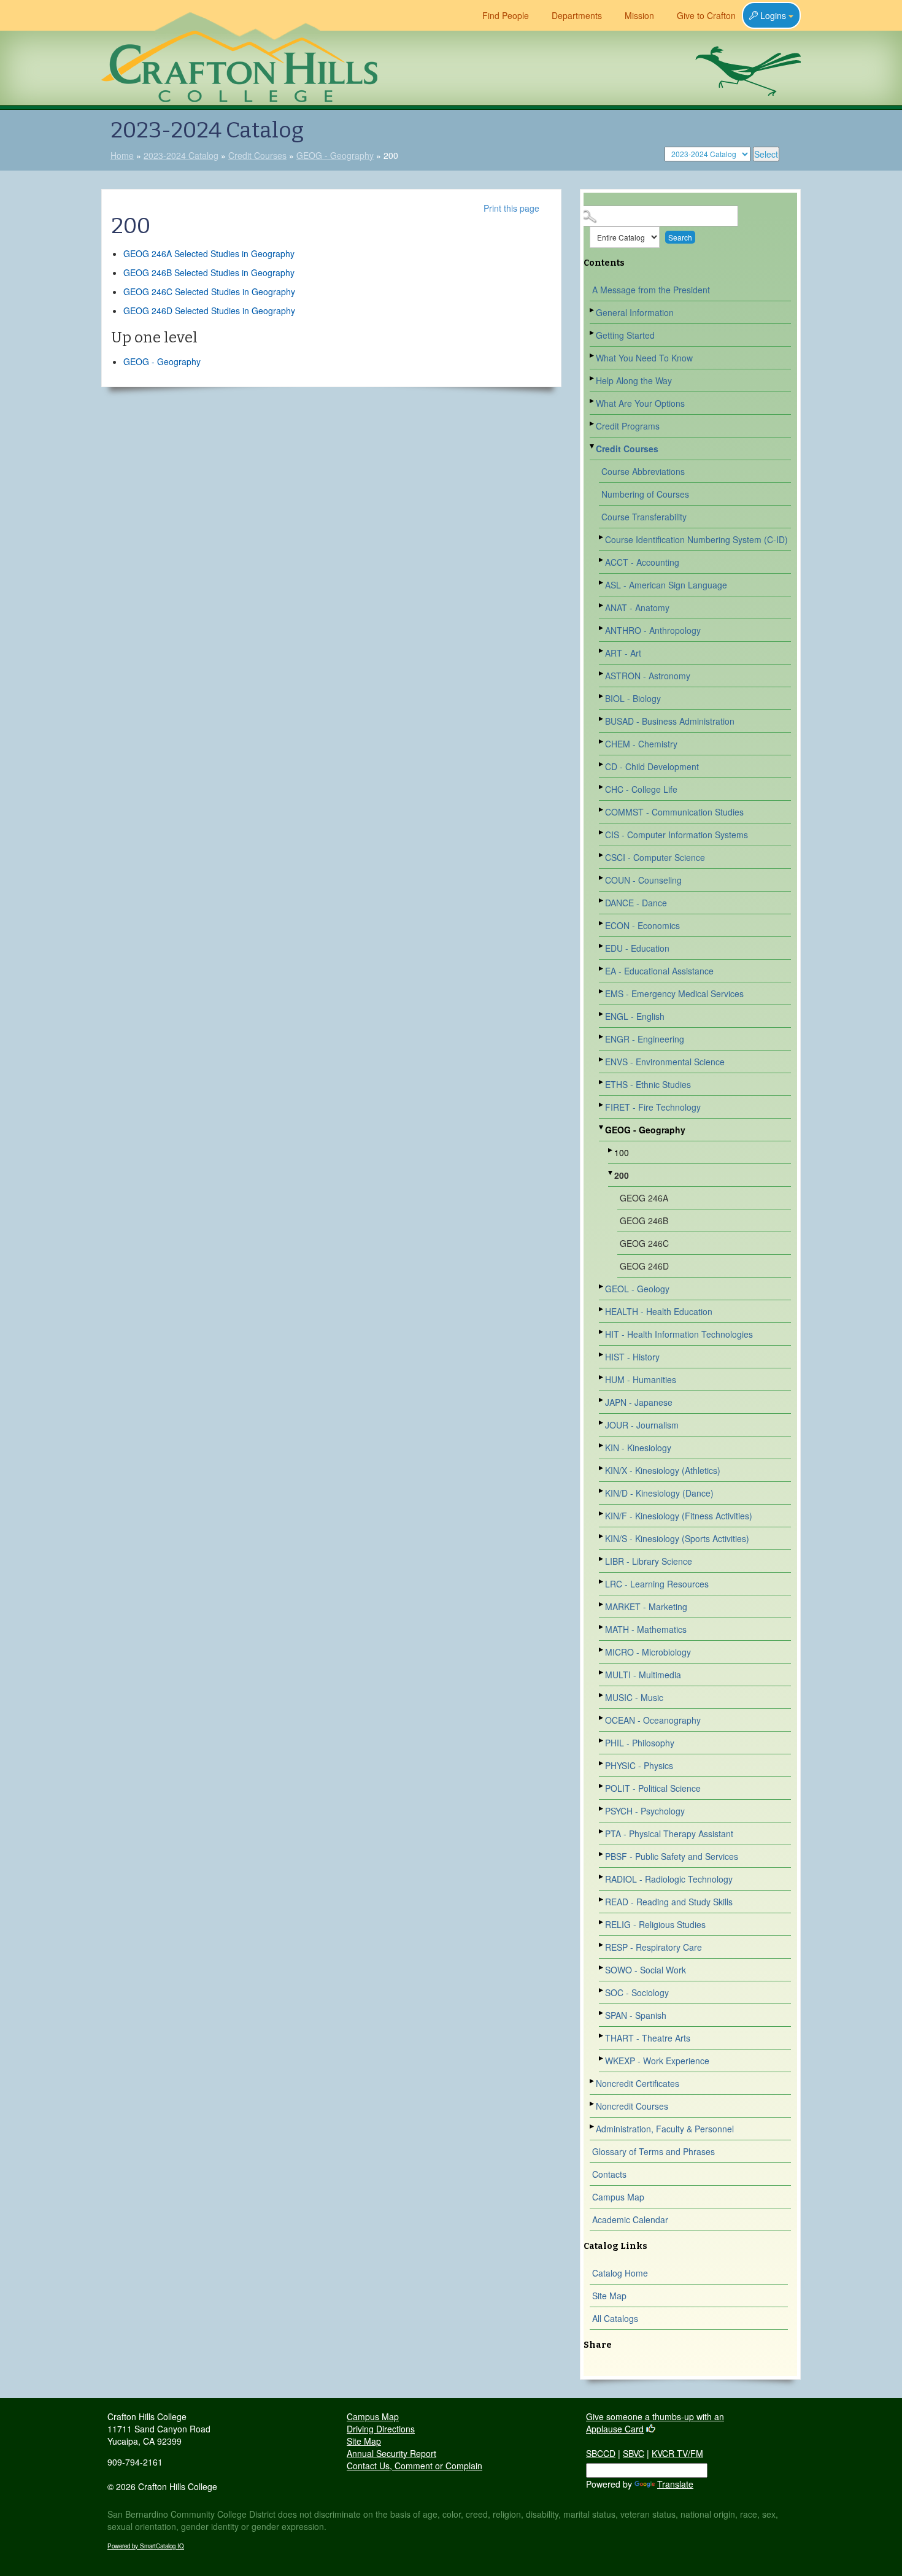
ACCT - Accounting (642, 562)
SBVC (634, 2453)
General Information (635, 312)
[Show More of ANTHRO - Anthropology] (602, 628)
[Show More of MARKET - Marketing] (602, 1604)
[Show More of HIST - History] (602, 1355)
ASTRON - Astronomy (648, 676)
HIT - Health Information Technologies (679, 1334)
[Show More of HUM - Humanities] (602, 1377)
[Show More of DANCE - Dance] (602, 900)
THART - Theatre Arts (648, 2038)
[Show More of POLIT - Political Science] (602, 1786)
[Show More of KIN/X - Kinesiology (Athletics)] (602, 1468)
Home (122, 155)
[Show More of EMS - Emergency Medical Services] (602, 991)
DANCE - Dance (636, 903)
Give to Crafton (706, 15)
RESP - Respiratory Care (653, 1947)
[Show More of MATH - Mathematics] (602, 1627)
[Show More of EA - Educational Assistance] (602, 969)
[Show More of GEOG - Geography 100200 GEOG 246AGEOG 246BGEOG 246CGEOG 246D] (602, 1128)
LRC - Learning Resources (657, 1584)
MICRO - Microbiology (648, 1652)
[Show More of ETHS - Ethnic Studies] (602, 1082)
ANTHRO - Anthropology (653, 630)
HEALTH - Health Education (659, 1311)
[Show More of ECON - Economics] (602, 923)
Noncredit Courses (632, 2106)
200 (622, 1175)
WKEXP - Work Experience (657, 2061)
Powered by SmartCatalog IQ (146, 2546)
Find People (506, 15)
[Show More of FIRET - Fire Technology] (602, 1105)
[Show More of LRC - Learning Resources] (602, 1582)
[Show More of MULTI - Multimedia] (602, 1672)
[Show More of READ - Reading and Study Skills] (602, 1899)
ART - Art (623, 653)
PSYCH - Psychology (645, 1811)
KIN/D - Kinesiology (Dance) (659, 1493)
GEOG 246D (644, 1266)
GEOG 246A (644, 1198)
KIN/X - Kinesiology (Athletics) (663, 1470)
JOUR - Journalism (642, 1425)
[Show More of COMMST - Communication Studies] (602, 810)
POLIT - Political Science (653, 1788)
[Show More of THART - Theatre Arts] (602, 2036)
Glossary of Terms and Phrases (653, 2151)
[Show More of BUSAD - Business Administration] (602, 719)
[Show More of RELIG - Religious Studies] (602, 1922)
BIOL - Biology (633, 698)
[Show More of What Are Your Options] (593, 401)
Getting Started (625, 335)
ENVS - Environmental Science (665, 1062)
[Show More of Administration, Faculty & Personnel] (593, 2127)
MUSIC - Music (634, 1697)
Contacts (609, 2174)
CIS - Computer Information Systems (676, 835)
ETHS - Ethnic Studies (648, 1084)
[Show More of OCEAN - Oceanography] (602, 1718)
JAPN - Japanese (639, 1402)
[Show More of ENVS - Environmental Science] (602, 1059)
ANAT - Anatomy (637, 607)
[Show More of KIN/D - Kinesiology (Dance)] (602, 1491)
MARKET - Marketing (646, 1606)
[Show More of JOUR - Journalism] (602, 1423)
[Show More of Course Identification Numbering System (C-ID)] (602, 537)
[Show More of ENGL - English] (602, 1014)
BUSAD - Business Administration (670, 721)
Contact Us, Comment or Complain (414, 2466)
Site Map (609, 2296)
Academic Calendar (630, 2219)
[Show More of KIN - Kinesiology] (602, 1445)
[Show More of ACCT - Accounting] (602, 560)
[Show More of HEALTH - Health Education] (602, 1309)
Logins (773, 15)
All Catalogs (615, 2318)
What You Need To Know (644, 358)
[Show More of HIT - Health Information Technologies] (602, 1332)
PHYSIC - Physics (639, 1765)
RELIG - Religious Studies (655, 1924)
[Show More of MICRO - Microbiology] (602, 1650)
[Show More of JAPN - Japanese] (602, 1400)
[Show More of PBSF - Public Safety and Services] (602, 1854)
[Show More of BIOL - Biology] (602, 696)
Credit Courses (257, 155)
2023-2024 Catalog (181, 155)
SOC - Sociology (637, 1992)
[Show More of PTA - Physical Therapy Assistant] (602, 1831)
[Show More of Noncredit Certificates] (593, 2081)
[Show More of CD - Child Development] (602, 764)
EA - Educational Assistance (659, 971)
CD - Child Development (652, 766)
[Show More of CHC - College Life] (602, 787)
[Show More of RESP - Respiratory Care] (602, 1945)
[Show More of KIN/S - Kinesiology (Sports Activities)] (602, 1536)
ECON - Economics (642, 925)
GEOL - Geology (637, 1289)
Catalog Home (620, 2273)
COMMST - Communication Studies (674, 812)
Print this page (511, 208)
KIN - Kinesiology (638, 1448)
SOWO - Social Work (646, 1970)
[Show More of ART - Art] (602, 651)
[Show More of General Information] (593, 310)
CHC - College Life (641, 789)
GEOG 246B (644, 1221)
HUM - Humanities (641, 1379)
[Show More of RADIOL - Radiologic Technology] (602, 1877)
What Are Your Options (640, 403)
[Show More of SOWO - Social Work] (602, 1968)
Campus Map (618, 2197)
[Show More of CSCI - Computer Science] (602, 855)
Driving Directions (381, 2429)
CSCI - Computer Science (655, 857)
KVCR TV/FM (677, 2453)
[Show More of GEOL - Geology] (602, 1286)
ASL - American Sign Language (666, 585)
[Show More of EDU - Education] (602, 946)
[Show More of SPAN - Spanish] (602, 2013)
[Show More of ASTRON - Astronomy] (602, 673)
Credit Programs (628, 426)
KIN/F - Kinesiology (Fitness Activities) (679, 1516)
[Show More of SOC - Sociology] (602, 1990)
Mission (639, 15)
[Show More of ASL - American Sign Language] (602, 583)
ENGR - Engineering (645, 1039)
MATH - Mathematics (646, 1629)
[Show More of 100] (611, 1150)
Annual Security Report (391, 2453)
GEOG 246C (644, 1243)
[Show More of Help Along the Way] (593, 378)
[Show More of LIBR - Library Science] (602, 1559)
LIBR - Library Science (649, 1561)
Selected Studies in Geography (209, 253)
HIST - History (632, 1357)
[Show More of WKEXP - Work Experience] (602, 2058)
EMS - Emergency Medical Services (674, 993)
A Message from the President (651, 290)
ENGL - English (635, 1016)
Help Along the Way (634, 380)
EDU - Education (637, 948)
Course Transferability (644, 517)
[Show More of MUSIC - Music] (602, 1695)
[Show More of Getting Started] (593, 333)
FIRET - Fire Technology (653, 1107)
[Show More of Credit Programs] (593, 424)
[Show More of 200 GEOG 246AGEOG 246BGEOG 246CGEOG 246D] (611, 1173)
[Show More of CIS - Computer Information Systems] (602, 832)
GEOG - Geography (335, 155)
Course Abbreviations (643, 471)
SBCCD (601, 2453)
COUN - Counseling (643, 880)
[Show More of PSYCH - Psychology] (602, 1809)
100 (622, 1152)
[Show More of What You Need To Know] (593, 356)
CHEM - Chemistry (641, 744)
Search (680, 237)
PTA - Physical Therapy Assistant (669, 1834)
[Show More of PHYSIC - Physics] (602, 1763)
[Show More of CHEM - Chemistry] (602, 742)
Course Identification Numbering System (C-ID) (696, 539)
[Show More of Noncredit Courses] (593, 2104)
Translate (675, 2484)
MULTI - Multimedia (643, 1675)
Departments (577, 15)
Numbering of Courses (645, 494)
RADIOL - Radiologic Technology (669, 1879)
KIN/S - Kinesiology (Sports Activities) (677, 1538)
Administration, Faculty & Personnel (665, 2129)
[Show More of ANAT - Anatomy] (602, 605)
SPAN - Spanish (636, 2015)
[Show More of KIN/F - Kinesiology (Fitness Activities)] (602, 1514)
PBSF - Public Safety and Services (672, 1856)
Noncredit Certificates (638, 2083)
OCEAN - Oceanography (653, 1720)
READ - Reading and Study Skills (669, 1902)
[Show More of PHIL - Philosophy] (602, 1741)
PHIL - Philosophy (640, 1743)
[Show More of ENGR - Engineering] (602, 1037)
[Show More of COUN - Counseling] (602, 878)
